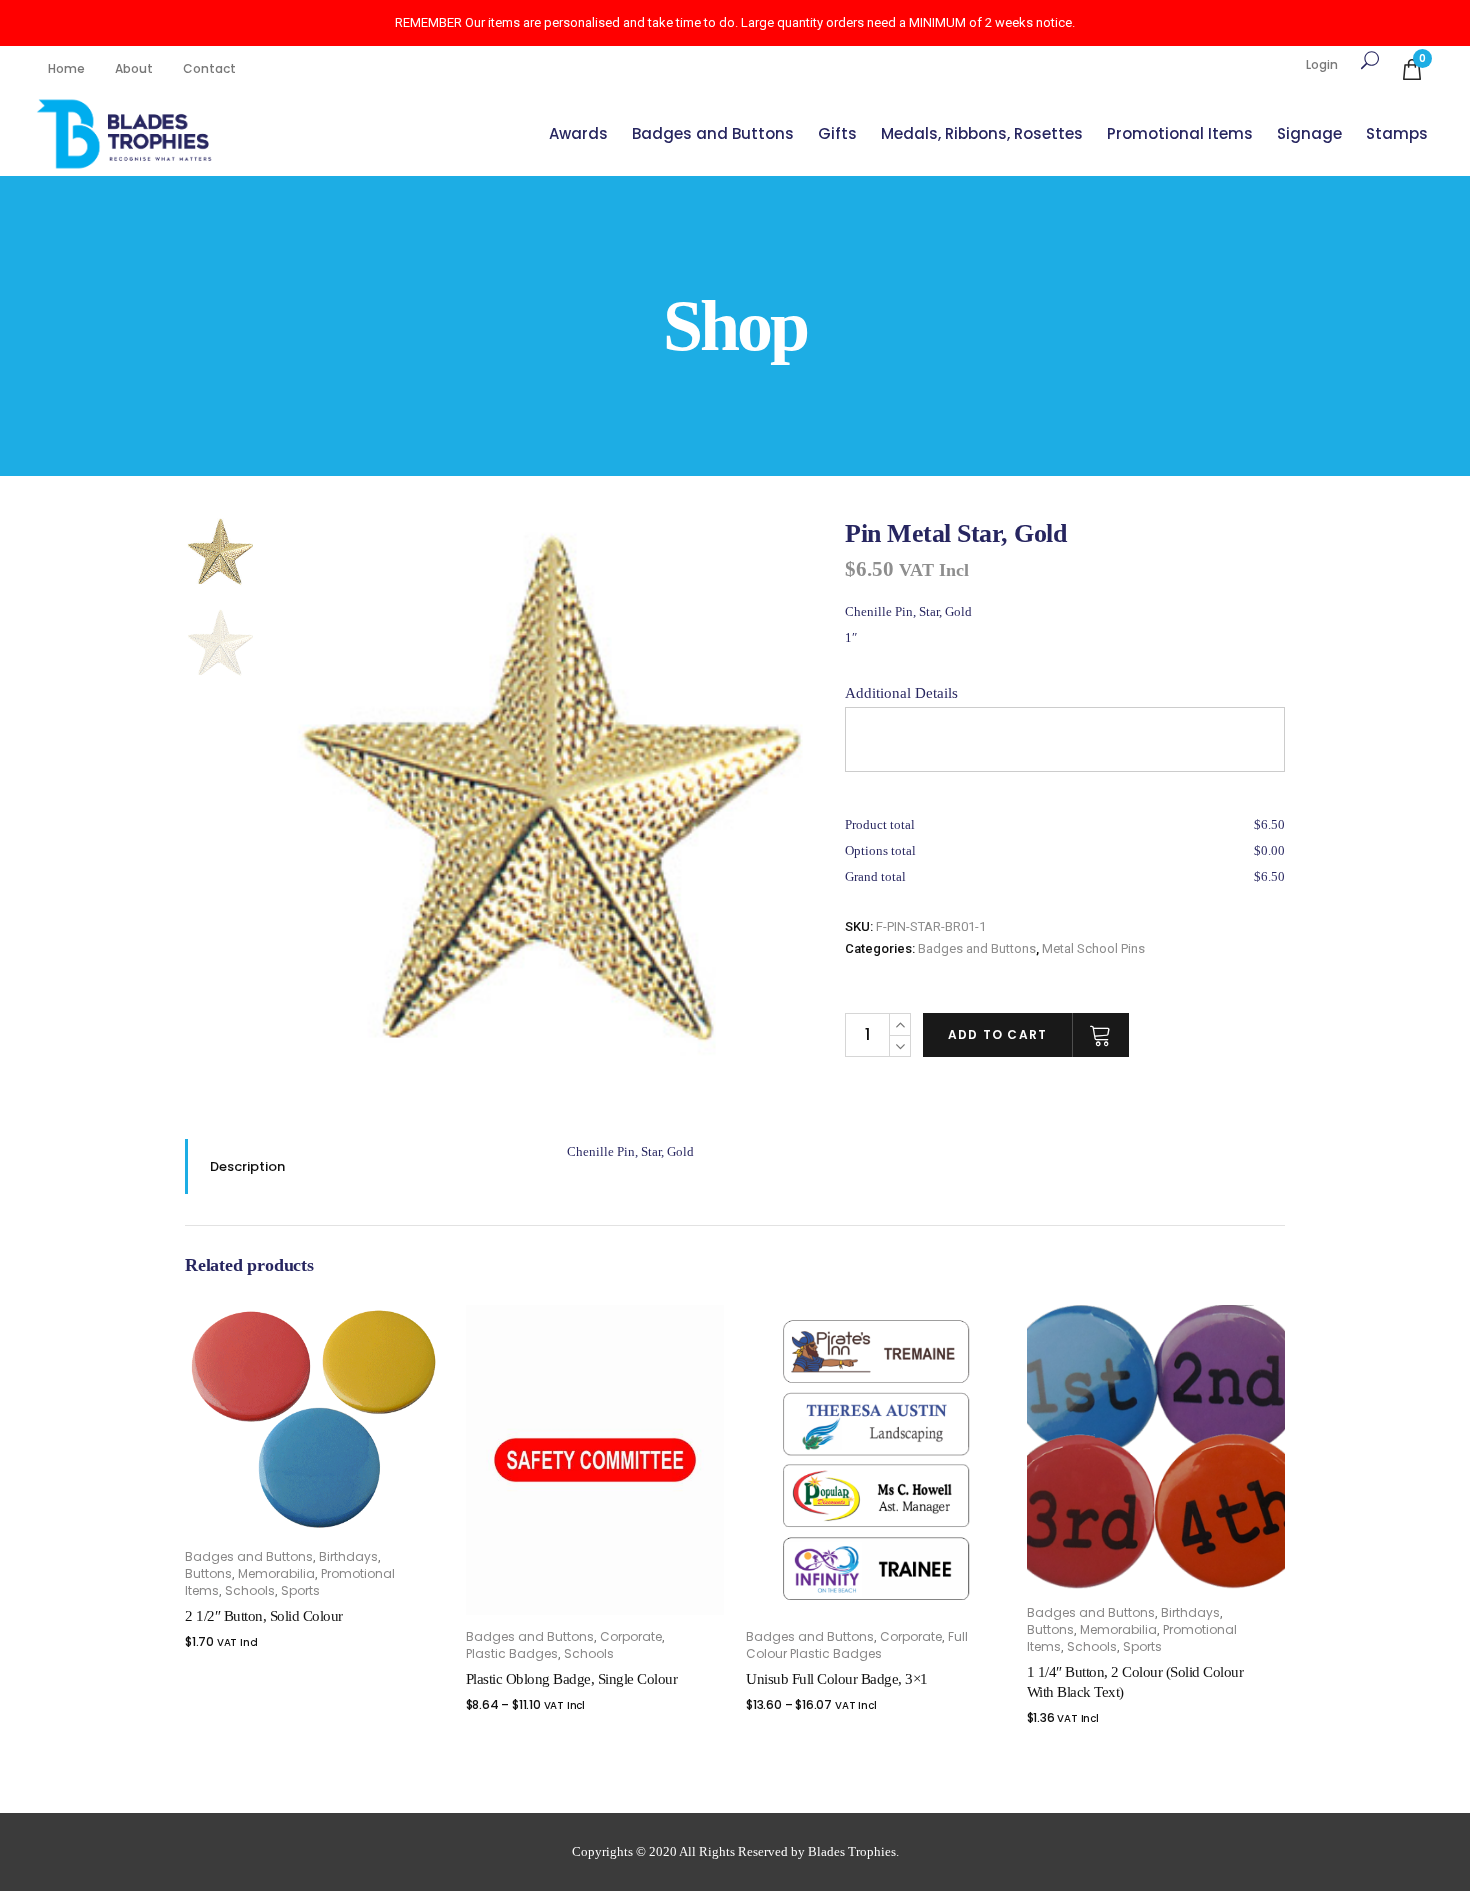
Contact (209, 68)
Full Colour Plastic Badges (857, 1645)
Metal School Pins (1093, 948)
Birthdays (348, 1556)
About (134, 68)
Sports (300, 1590)
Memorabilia (276, 1573)
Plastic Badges (512, 1653)
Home (66, 68)
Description (247, 1166)
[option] (552, 787)
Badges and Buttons (977, 948)
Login (1322, 64)
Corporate (631, 1636)
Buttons (208, 1573)
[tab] (361, 1166)
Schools (250, 1590)
